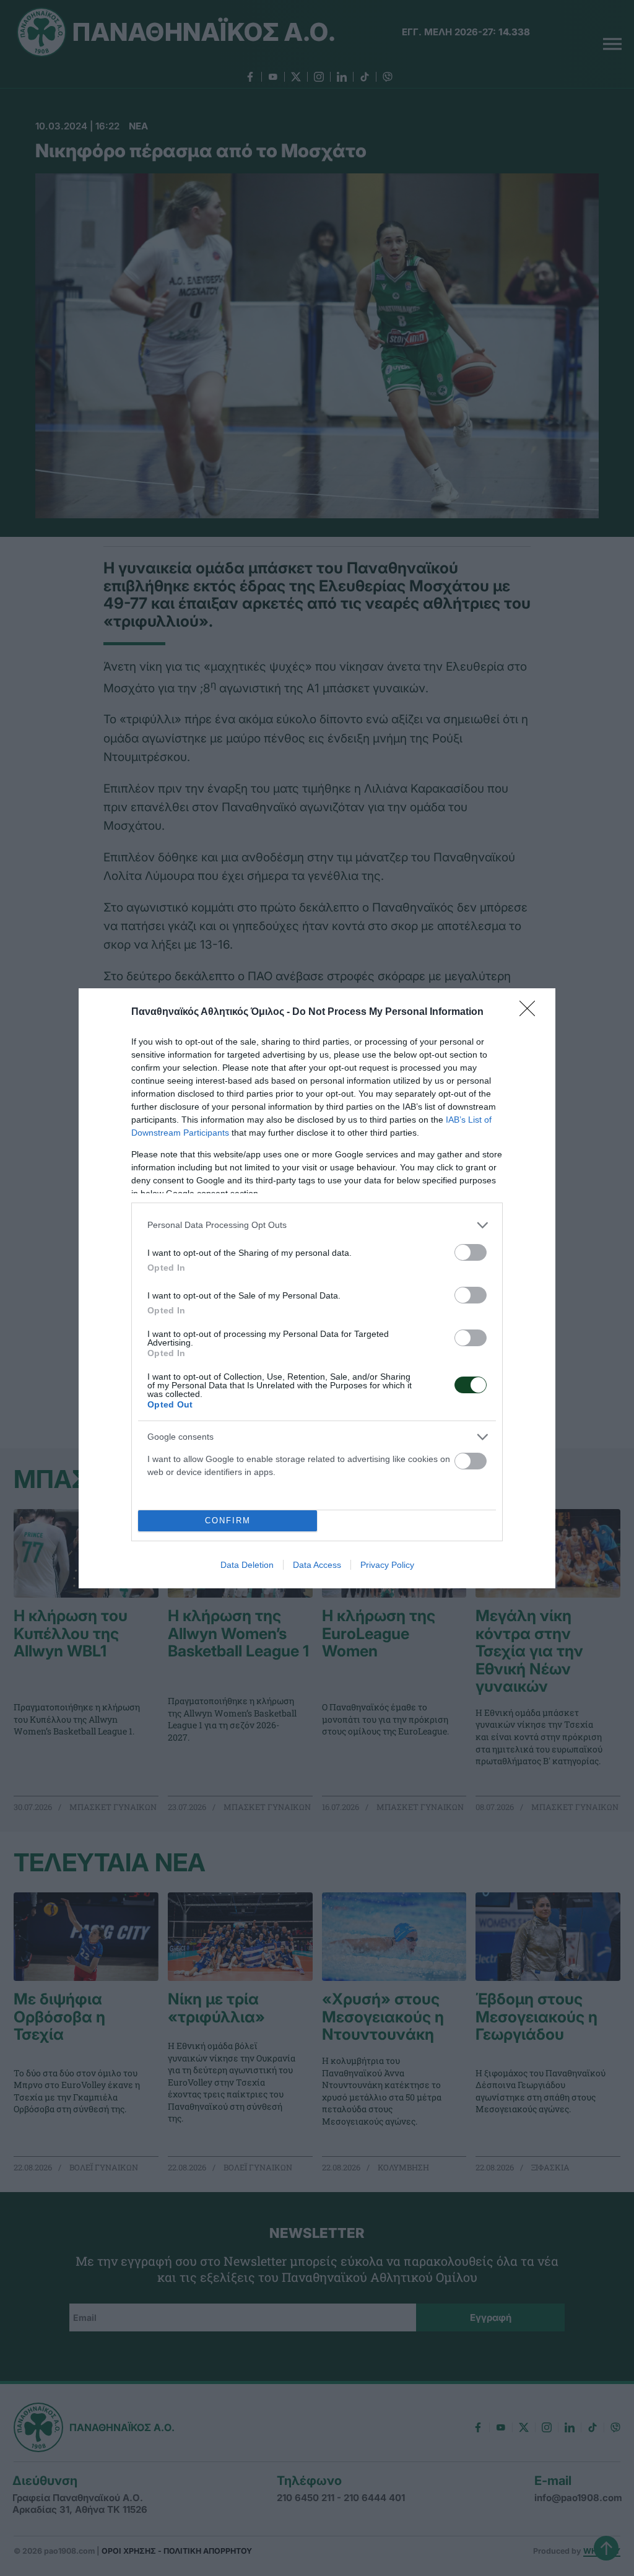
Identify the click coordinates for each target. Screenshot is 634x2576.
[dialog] (317, 1288)
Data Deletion (247, 1565)
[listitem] (317, 1225)
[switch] (471, 1252)
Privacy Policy (387, 1565)
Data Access (317, 1565)
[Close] (531, 1012)
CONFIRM (228, 1521)
